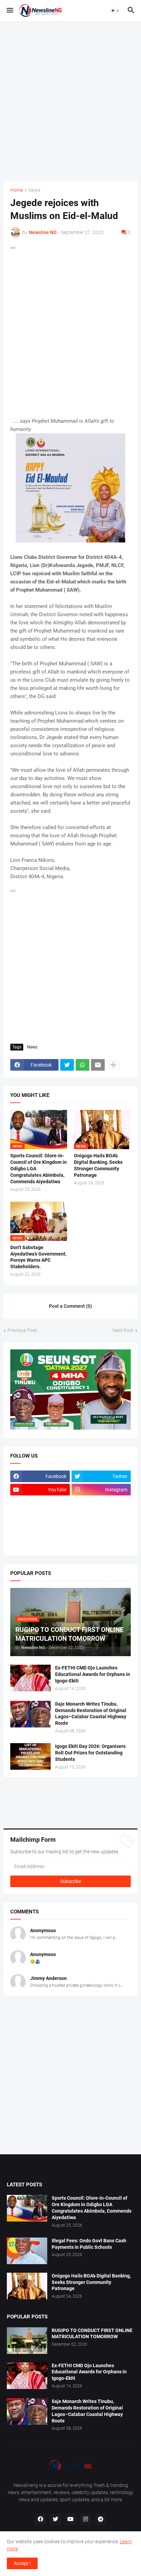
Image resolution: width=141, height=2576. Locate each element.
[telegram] (101, 2519)
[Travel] (101, 1503)
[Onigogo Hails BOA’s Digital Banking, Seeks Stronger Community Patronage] (27, 2286)
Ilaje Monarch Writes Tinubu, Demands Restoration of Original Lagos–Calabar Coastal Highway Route (91, 1714)
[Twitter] (67, 1065)
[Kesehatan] (40, 1530)
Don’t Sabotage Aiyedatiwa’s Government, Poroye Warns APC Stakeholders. (38, 1257)
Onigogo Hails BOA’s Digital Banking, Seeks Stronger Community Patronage (98, 1165)
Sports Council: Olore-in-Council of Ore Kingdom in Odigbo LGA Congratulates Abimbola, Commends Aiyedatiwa (39, 1169)
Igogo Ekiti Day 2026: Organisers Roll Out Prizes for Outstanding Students (90, 1753)
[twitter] (55, 2519)
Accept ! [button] (22, 2563)
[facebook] (40, 2519)
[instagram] (86, 2519)
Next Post (123, 1330)
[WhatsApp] (82, 1065)
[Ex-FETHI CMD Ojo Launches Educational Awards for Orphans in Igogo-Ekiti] (30, 1678)
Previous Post (22, 1330)
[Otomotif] (40, 1516)
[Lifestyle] (40, 1503)
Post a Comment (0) (70, 1306)
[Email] (98, 1065)
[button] (9, 11)
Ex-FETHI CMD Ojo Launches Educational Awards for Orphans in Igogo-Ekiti (93, 1674)
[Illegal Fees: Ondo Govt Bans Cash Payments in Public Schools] (27, 2251)
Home (17, 190)
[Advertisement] (70, 100)
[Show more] (113, 1065)
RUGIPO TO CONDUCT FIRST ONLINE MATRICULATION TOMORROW (92, 2334)
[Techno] (101, 1516)
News (34, 190)
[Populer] (101, 1530)
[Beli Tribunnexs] (40, 1543)
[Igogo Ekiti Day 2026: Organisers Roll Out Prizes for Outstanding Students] (30, 1756)
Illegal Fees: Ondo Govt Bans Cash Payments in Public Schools (89, 2244)
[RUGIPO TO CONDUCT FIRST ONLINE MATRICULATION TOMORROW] (27, 2341)
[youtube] (70, 2519)
